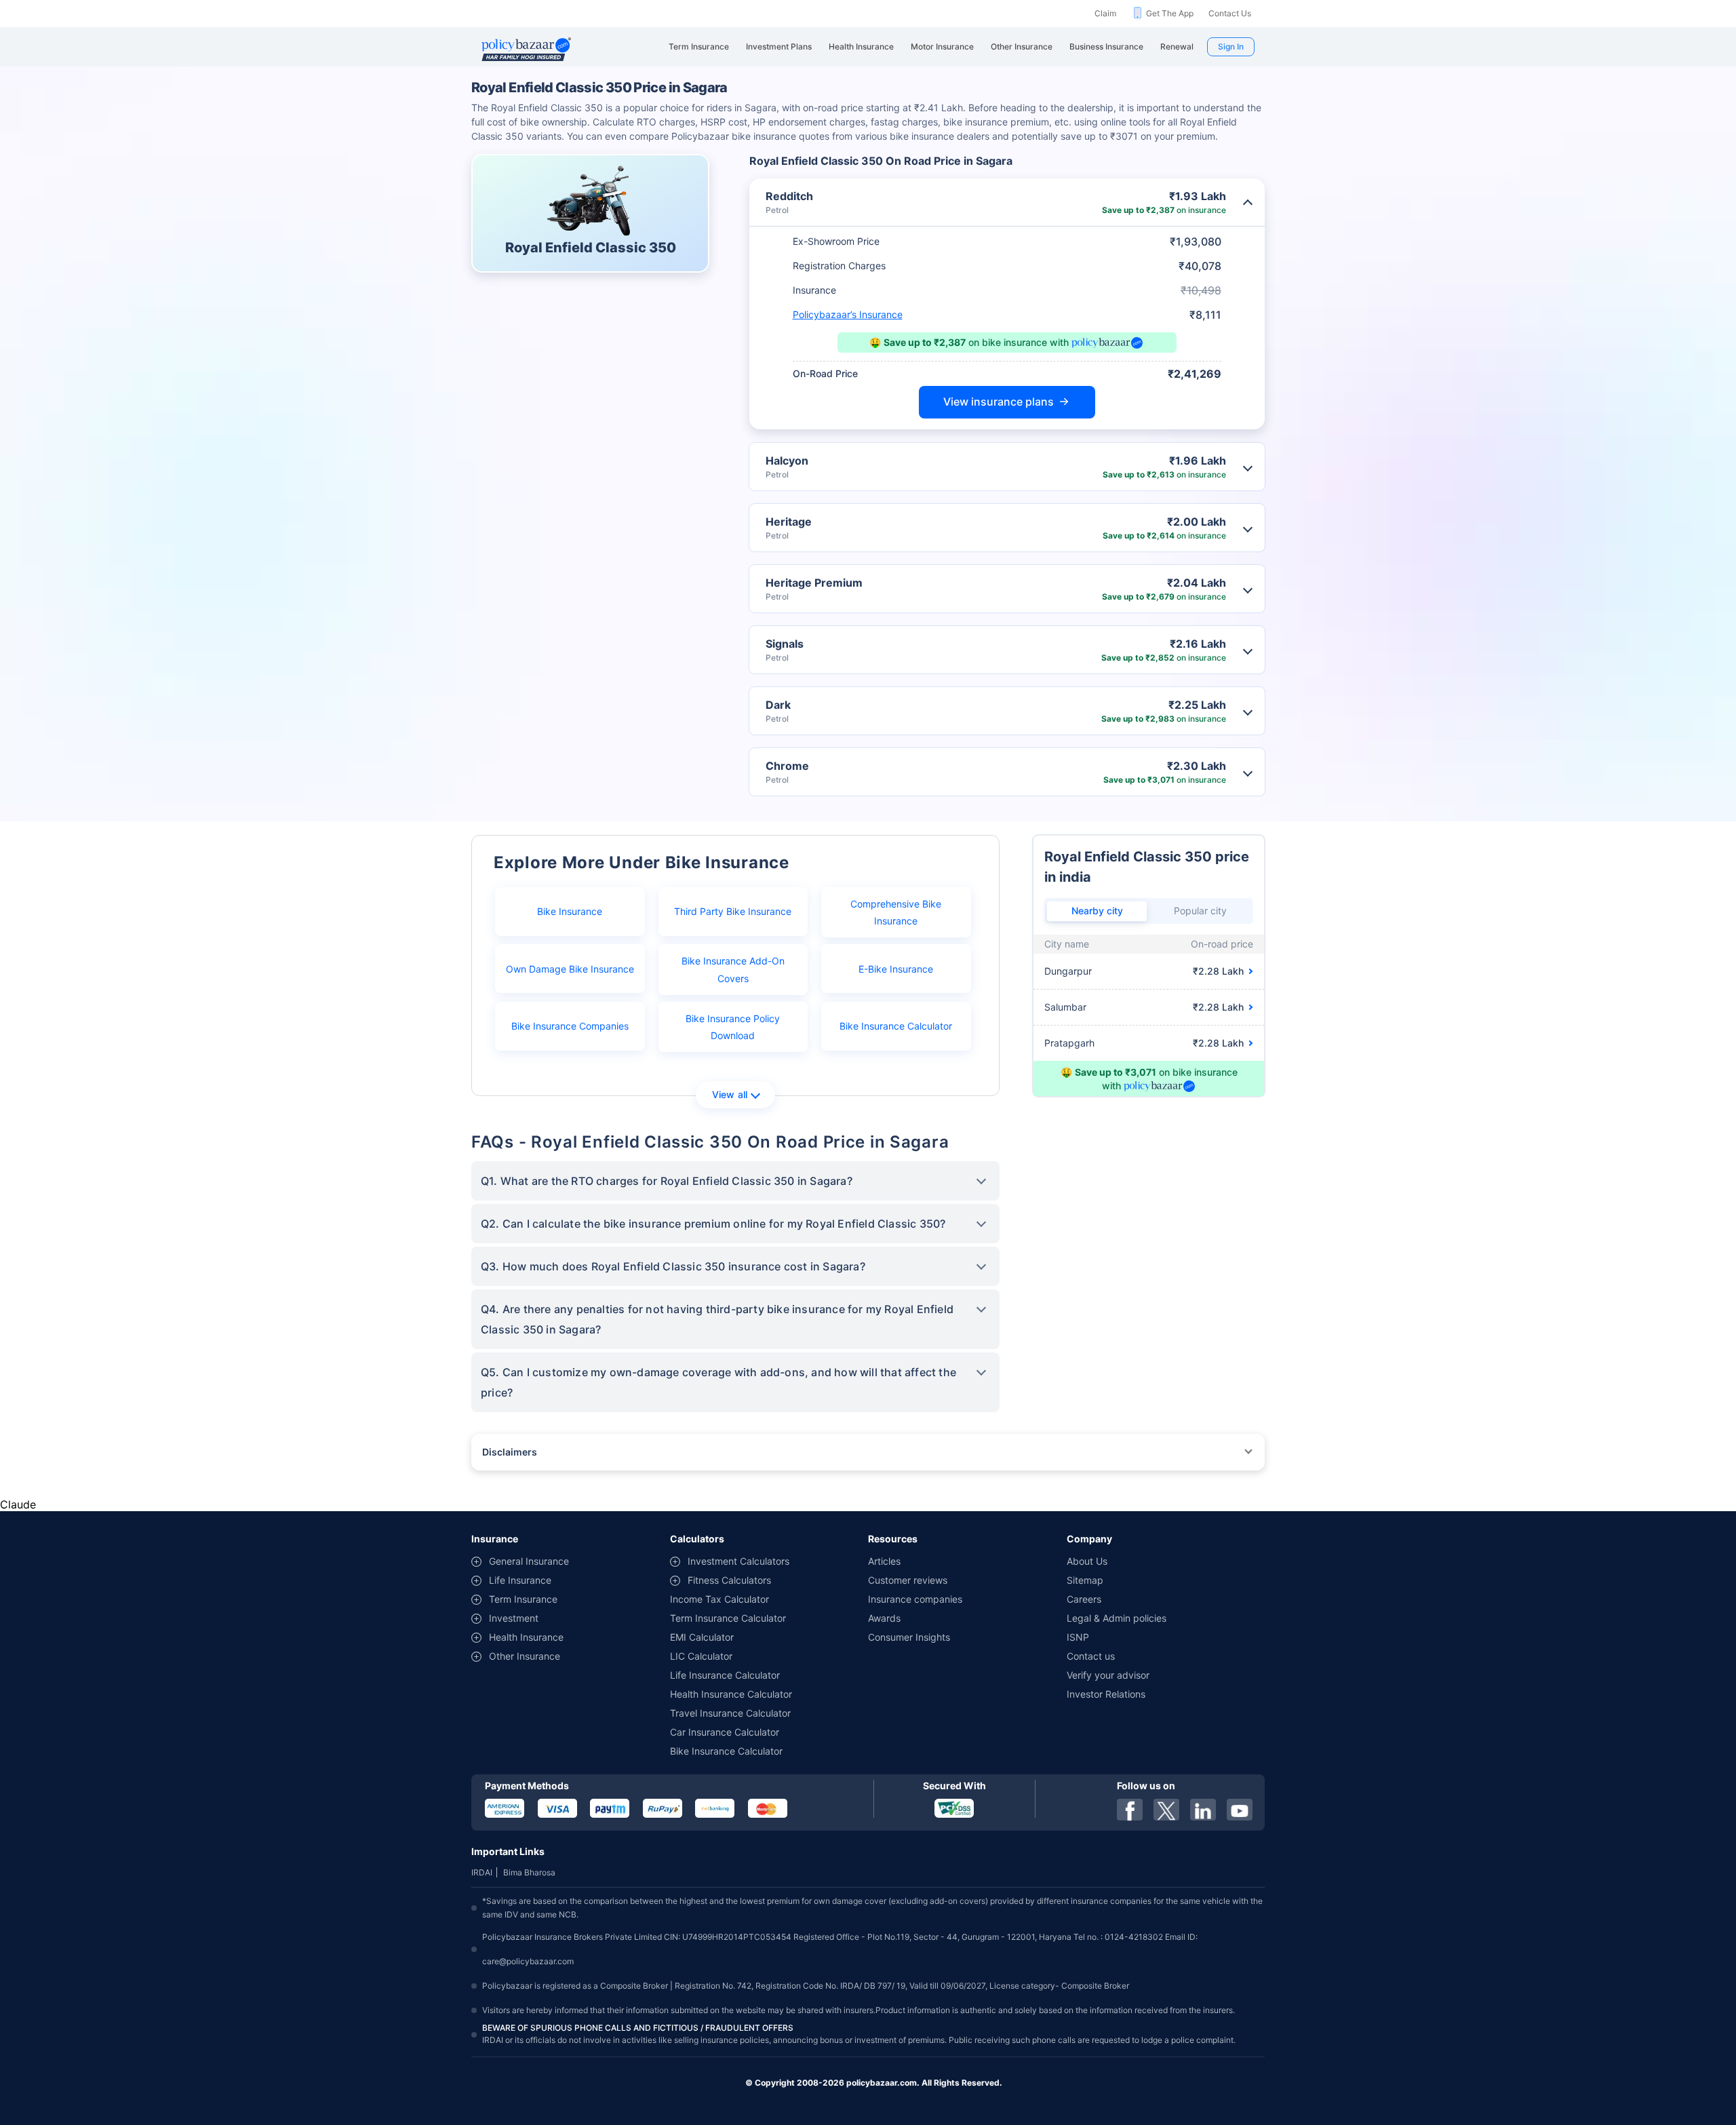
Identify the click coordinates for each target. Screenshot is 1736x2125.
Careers (1084, 1599)
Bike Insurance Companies (570, 1026)
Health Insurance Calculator (731, 1694)
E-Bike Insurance (896, 969)
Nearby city (1097, 911)
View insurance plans (999, 402)
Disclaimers (510, 1452)
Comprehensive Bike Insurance (896, 912)
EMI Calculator (702, 1637)
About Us (1087, 1561)
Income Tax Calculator (719, 1599)
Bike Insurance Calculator (896, 1026)
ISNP (1078, 1637)
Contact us (1091, 1656)
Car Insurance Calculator (725, 1732)
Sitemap (1085, 1580)
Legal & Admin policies (1117, 1618)
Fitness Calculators (729, 1580)
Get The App (1170, 13)
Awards (884, 1618)
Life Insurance (520, 1580)
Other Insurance (525, 1656)
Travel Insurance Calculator (730, 1713)
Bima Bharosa (529, 1872)
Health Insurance (526, 1637)
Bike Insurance (570, 911)
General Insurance (529, 1561)
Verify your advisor (1108, 1675)
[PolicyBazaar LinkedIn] (1203, 1810)
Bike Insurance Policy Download (733, 1027)
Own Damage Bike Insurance (570, 969)
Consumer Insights (909, 1637)
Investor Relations (1106, 1694)
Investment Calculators (738, 1561)
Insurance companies (915, 1599)
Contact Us (1230, 13)
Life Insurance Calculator (725, 1675)
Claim (1105, 13)
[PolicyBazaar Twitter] (1166, 1810)
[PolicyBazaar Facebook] (1130, 1810)
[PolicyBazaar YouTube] (1240, 1810)
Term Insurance (523, 1599)
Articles (884, 1561)
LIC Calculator (701, 1656)
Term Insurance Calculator (728, 1618)
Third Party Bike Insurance (733, 911)
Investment (514, 1618)
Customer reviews (908, 1580)
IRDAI (482, 1872)
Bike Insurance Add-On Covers (733, 969)
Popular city (1200, 911)
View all (730, 1094)
